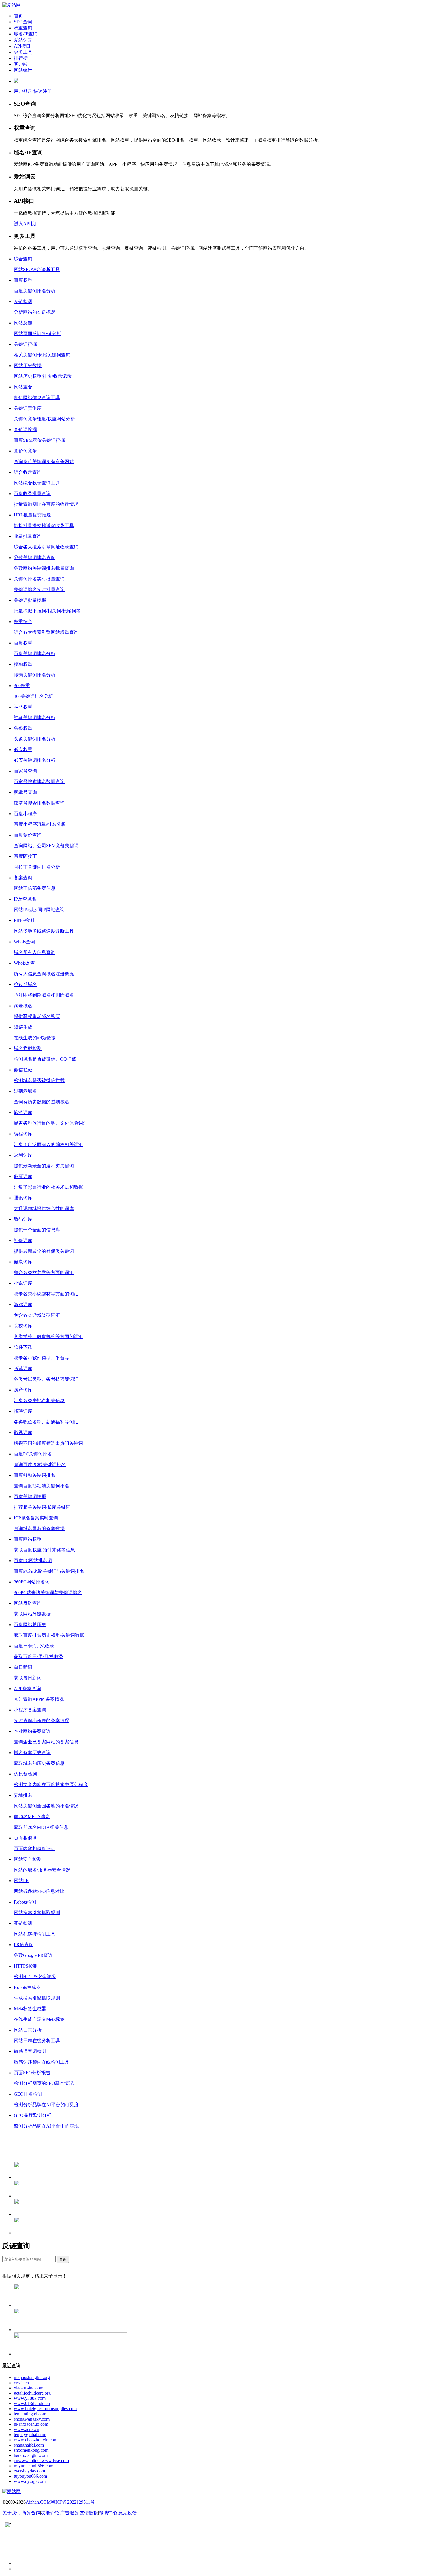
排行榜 (21, 58)
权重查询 (23, 28)
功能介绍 (50, 2513)
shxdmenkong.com (31, 2450)
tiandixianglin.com (31, 2455)
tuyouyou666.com (30, 2476)
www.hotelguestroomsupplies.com (45, 2409)
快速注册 (43, 91)
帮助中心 (108, 2513)
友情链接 (89, 2513)
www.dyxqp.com (30, 2481)
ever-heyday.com (29, 2471)
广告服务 (70, 2513)
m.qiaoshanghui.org (32, 2377)
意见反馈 (127, 2513)
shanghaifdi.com (29, 2445)
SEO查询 (23, 22)
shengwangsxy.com (32, 2419)
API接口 (22, 46)
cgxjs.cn (21, 2383)
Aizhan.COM (38, 2502)
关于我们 (12, 2513)
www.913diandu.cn (32, 2403)
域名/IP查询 (26, 34)
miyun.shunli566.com (34, 2466)
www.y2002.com (30, 2398)
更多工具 (23, 52)
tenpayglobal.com (30, 2435)
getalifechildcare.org (32, 2393)
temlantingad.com (30, 2414)
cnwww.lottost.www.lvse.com (41, 2461)
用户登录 (23, 91)
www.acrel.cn (27, 2429)
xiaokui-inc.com (29, 2388)
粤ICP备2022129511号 (73, 2502)
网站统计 (23, 70)
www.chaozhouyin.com (36, 2440)
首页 (18, 16)
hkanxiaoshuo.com (31, 2424)
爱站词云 (23, 40)
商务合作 (31, 2513)
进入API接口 (27, 224)
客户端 (21, 64)
